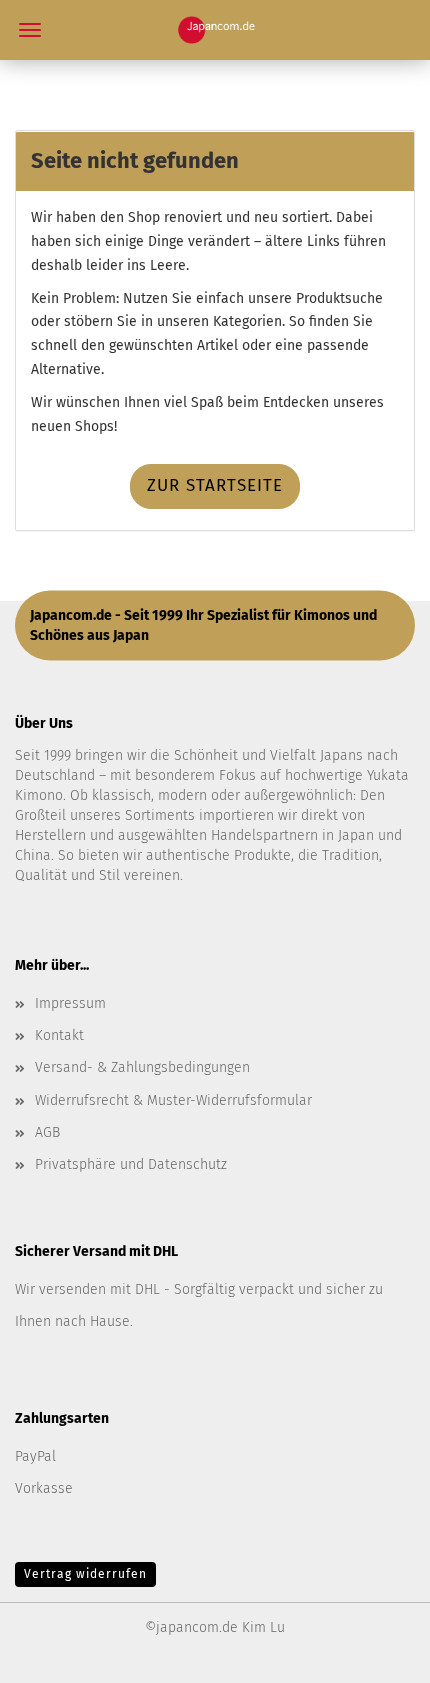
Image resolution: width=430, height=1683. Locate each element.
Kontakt (59, 1035)
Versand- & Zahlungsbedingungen (142, 1067)
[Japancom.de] (215, 30)
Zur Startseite (215, 485)
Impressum (70, 1003)
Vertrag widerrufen (85, 1574)
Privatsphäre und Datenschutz (131, 1164)
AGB (47, 1132)
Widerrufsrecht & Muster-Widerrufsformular (173, 1100)
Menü (30, 30)
